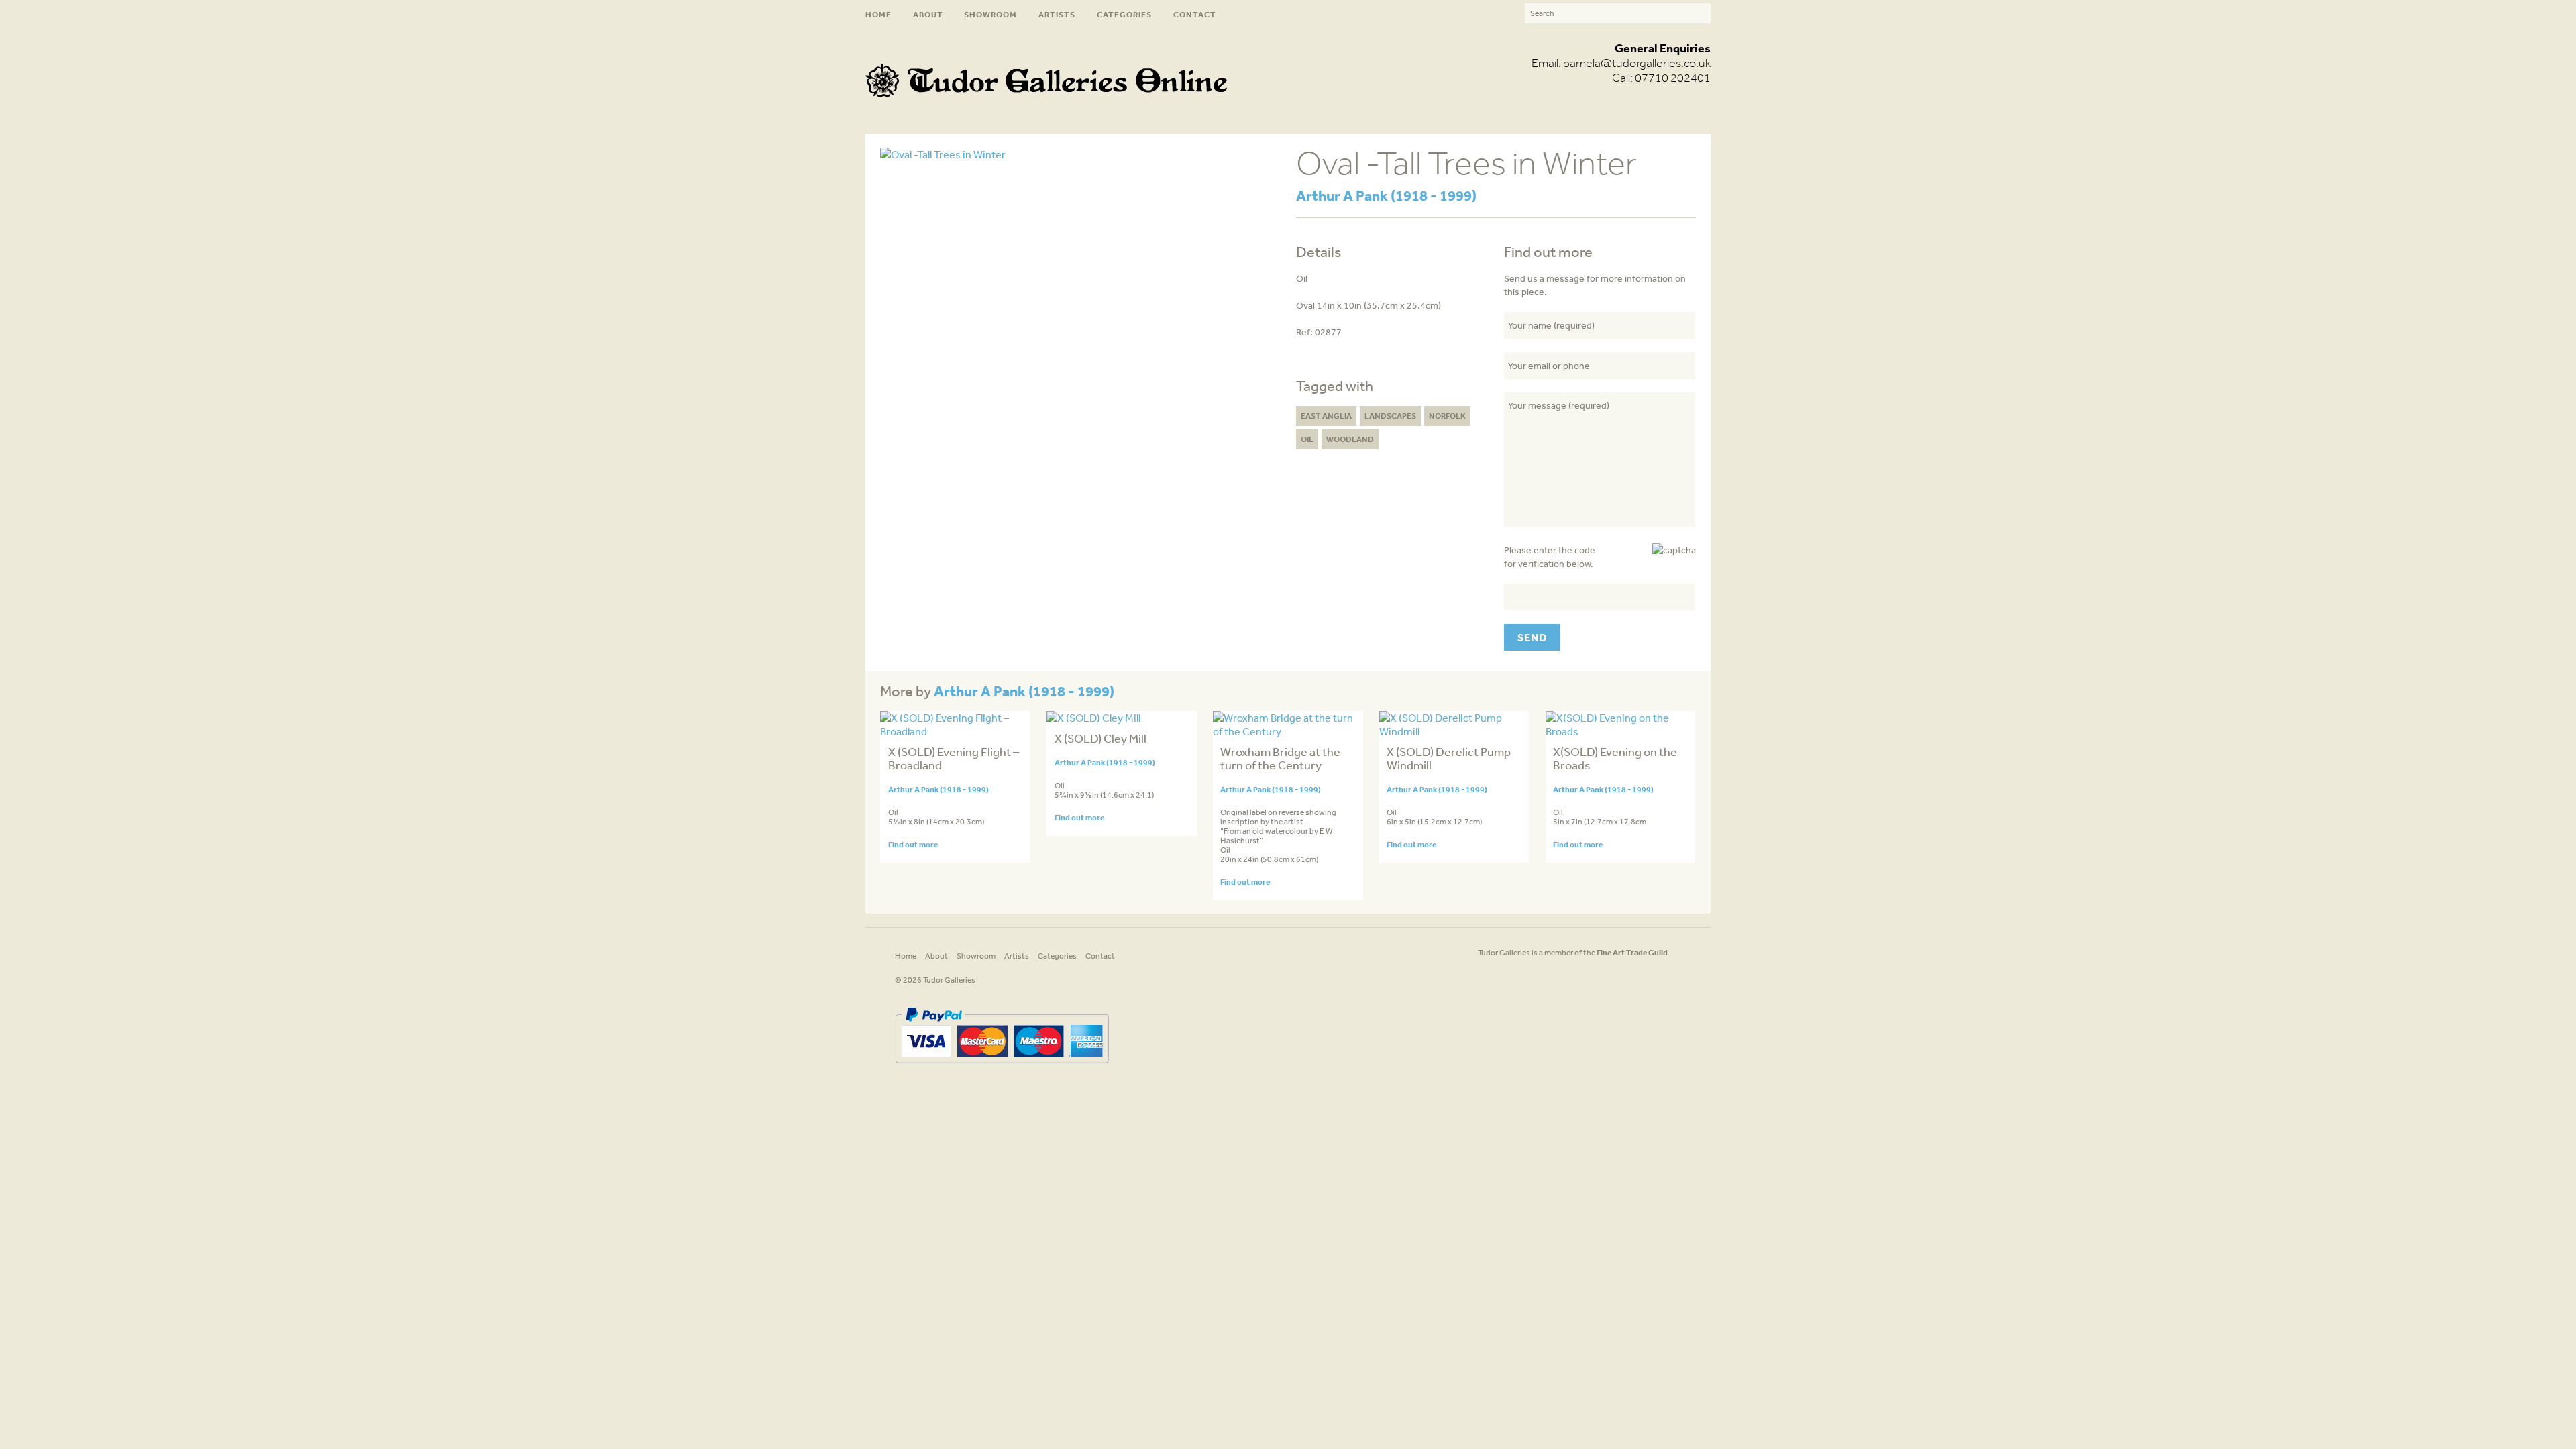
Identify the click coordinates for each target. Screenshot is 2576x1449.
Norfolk (1447, 416)
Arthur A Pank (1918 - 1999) (1386, 195)
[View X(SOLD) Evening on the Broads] (1620, 731)
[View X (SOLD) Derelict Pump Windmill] (1454, 731)
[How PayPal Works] (1002, 1068)
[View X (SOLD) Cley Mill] (1093, 718)
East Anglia (1326, 416)
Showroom (990, 14)
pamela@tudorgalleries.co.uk (1637, 63)
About (928, 14)
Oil (1307, 439)
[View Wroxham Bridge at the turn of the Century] (1288, 731)
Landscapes (1390, 416)
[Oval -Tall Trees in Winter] (943, 154)
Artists (1057, 14)
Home (878, 14)
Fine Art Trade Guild (1632, 952)
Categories (1124, 14)
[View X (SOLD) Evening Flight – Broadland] (955, 731)
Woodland (1350, 439)
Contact (1195, 14)
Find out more (913, 844)
